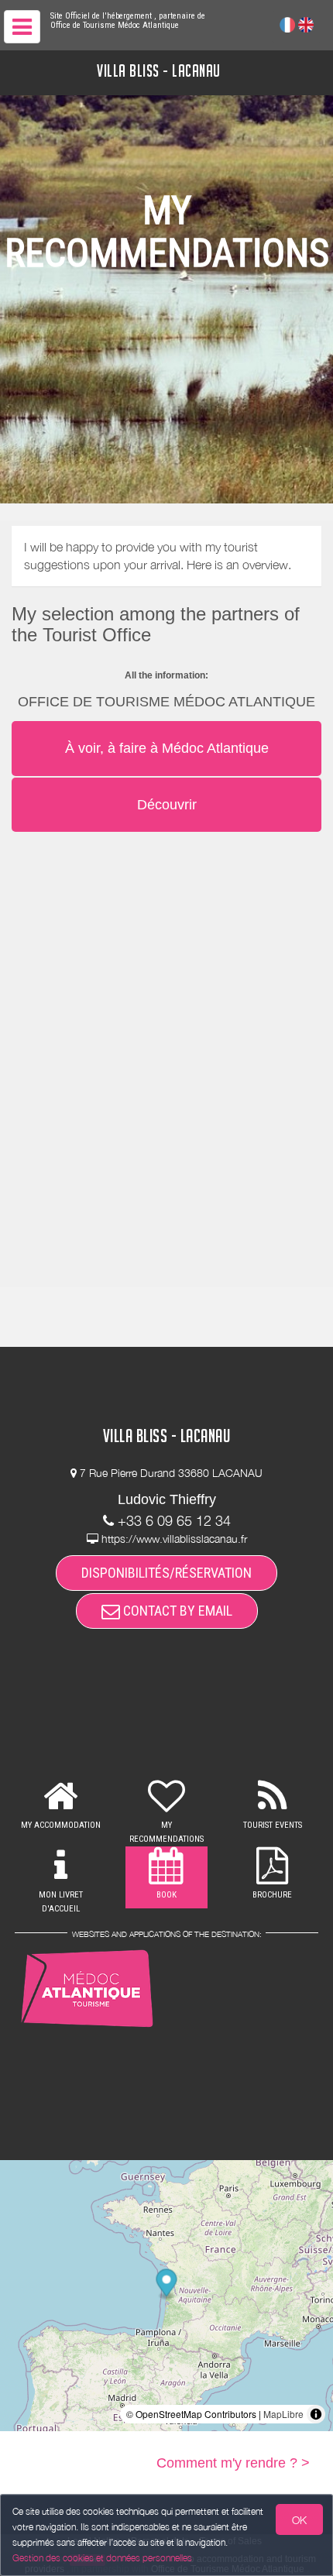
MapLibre (283, 2414)
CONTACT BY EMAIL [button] (176, 1611)
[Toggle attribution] (316, 2414)
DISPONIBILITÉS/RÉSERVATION (166, 1573)
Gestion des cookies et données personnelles (102, 2558)
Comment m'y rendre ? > (233, 2463)
